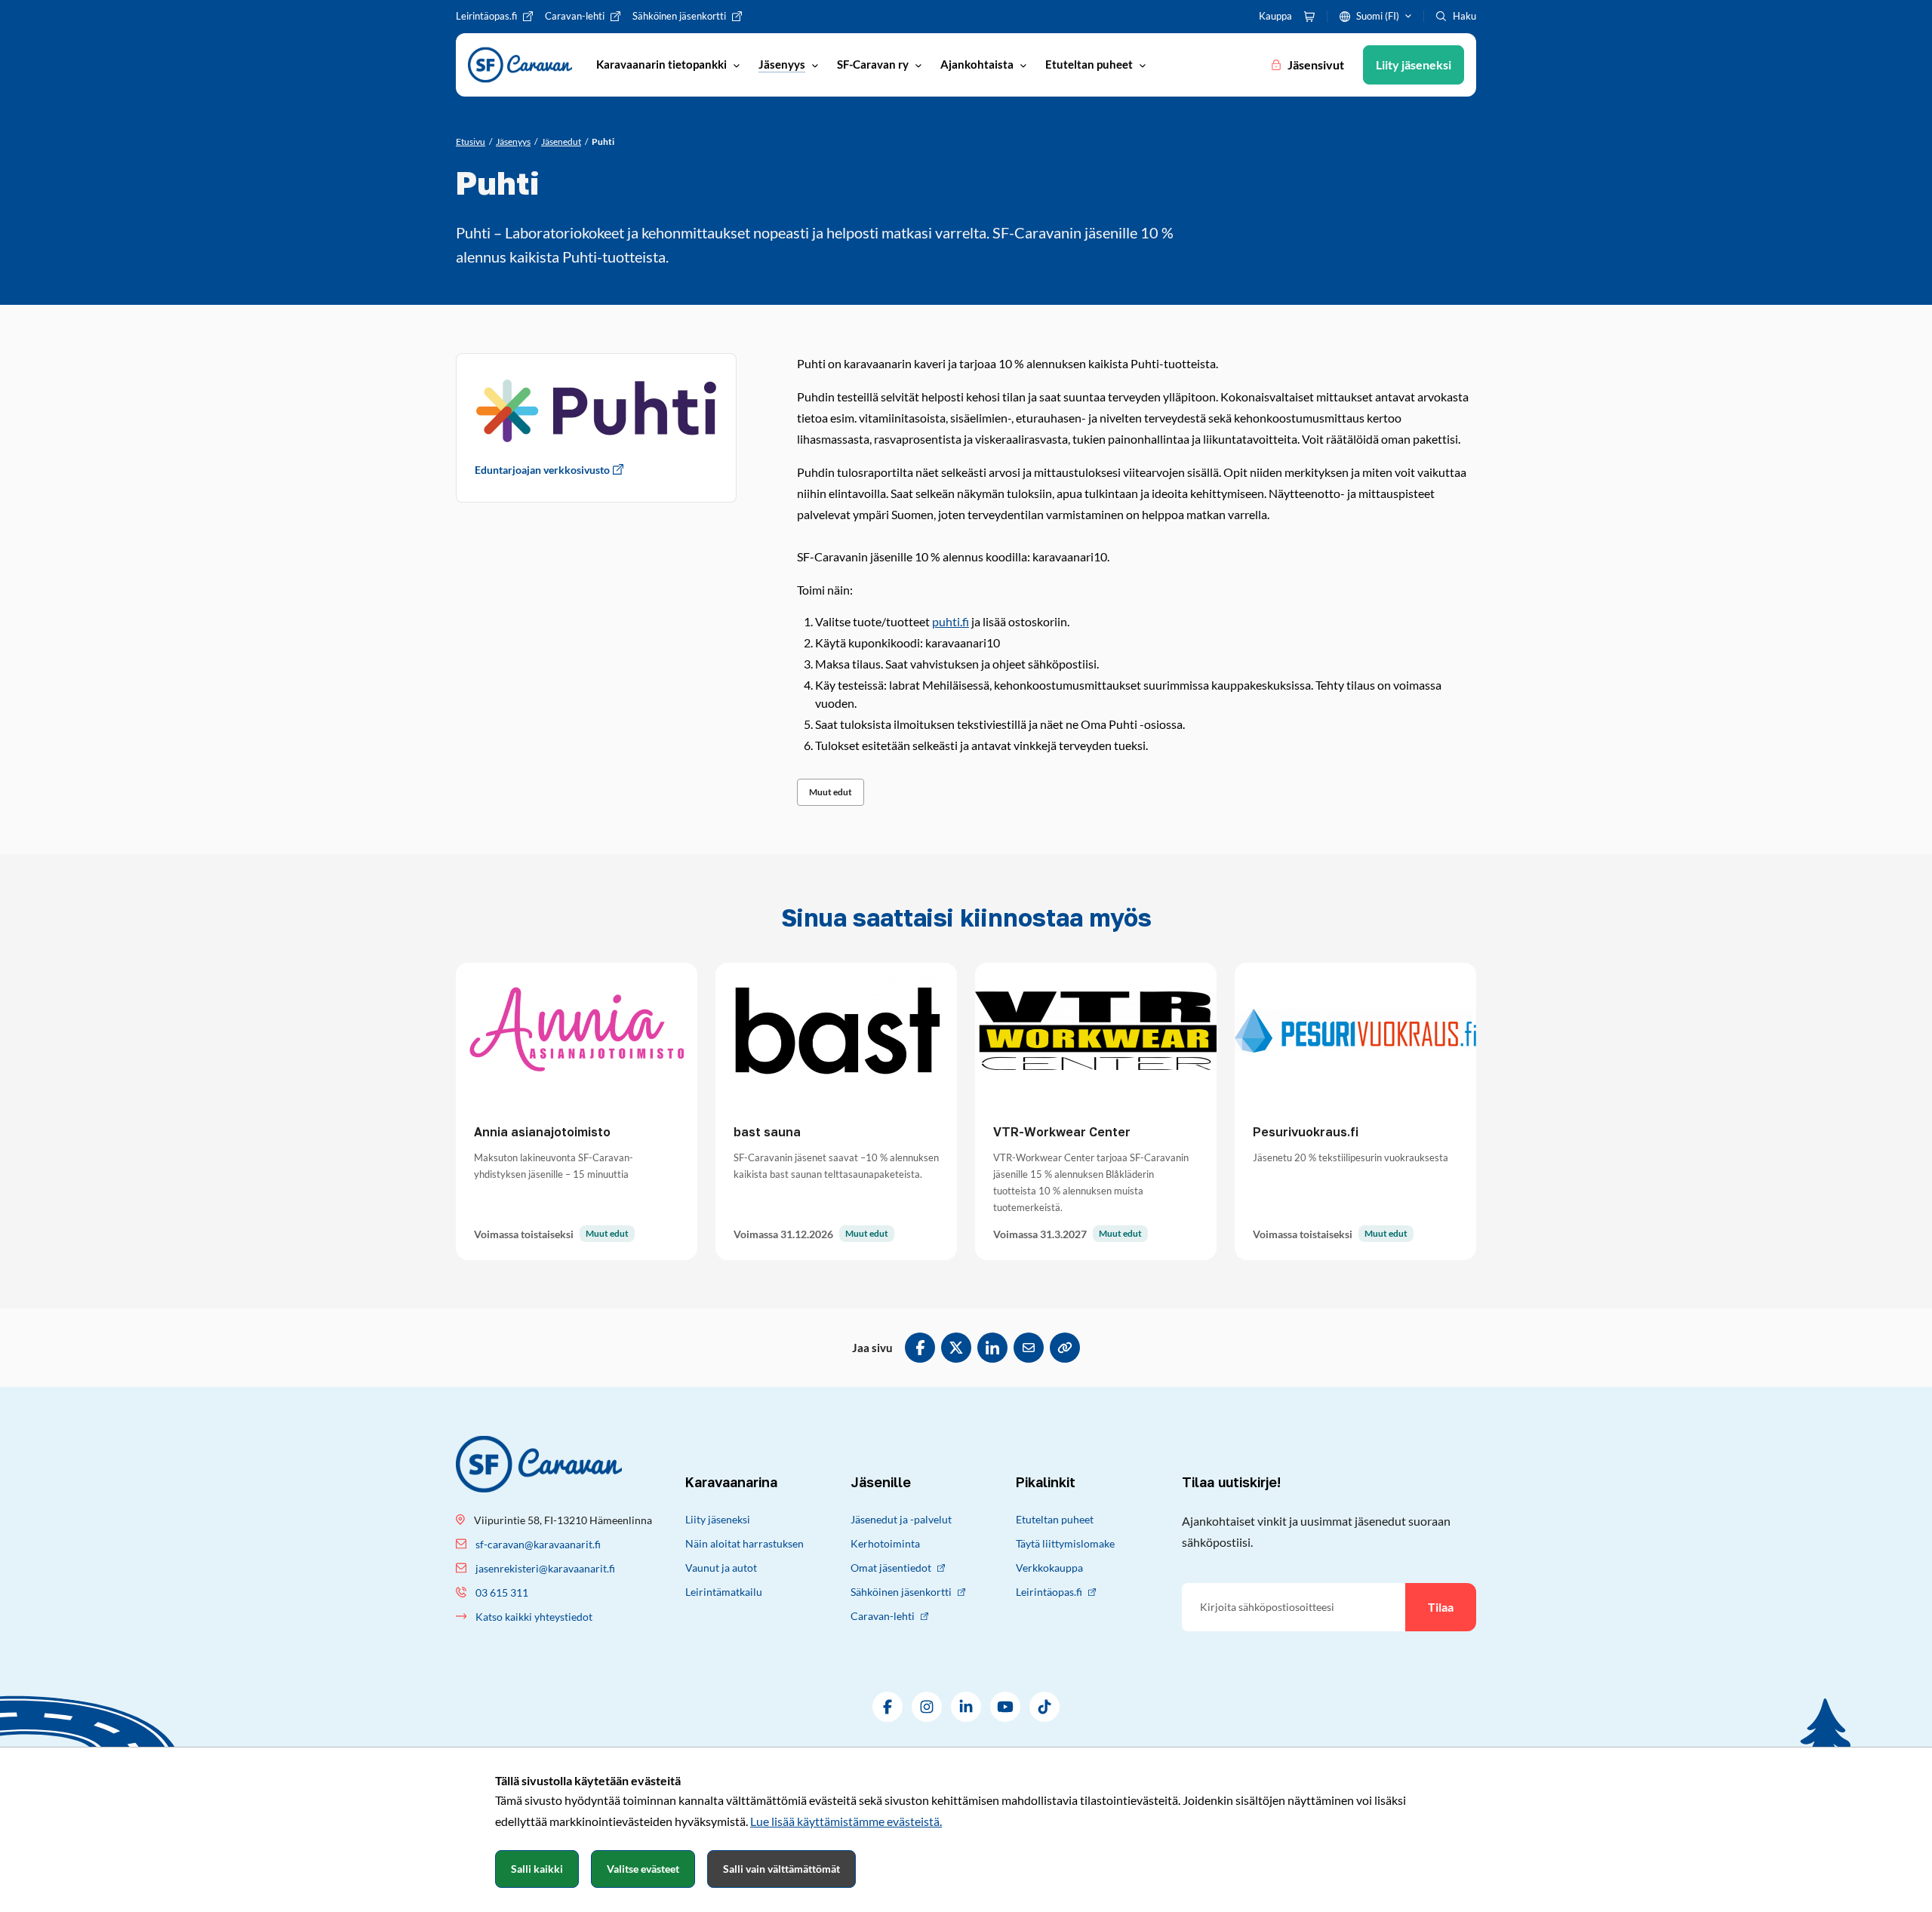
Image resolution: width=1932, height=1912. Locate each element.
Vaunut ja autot (721, 1568)
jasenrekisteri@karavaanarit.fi (545, 1568)
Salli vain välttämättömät (781, 1869)
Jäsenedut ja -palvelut (901, 1519)
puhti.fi (951, 621)
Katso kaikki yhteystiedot (534, 1617)
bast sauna (767, 1132)
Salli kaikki (537, 1869)
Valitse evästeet (643, 1869)
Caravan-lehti (883, 1616)
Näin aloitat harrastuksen (744, 1543)
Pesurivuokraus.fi (1306, 1132)
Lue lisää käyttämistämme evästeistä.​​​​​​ (846, 1821)
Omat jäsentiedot (891, 1568)
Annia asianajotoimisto (542, 1132)
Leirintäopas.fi (1049, 1592)
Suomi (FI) (1378, 16)
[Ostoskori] (1309, 17)
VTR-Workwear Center (1062, 1132)
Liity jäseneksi (718, 1519)
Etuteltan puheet (1055, 1519)
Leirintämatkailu (724, 1592)
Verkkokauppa (1049, 1568)
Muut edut (831, 792)
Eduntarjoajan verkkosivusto (542, 470)
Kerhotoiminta (885, 1543)
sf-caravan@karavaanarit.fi (538, 1544)
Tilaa (1441, 1607)
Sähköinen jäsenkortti (901, 1592)
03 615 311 (502, 1592)
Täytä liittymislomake (1065, 1543)
